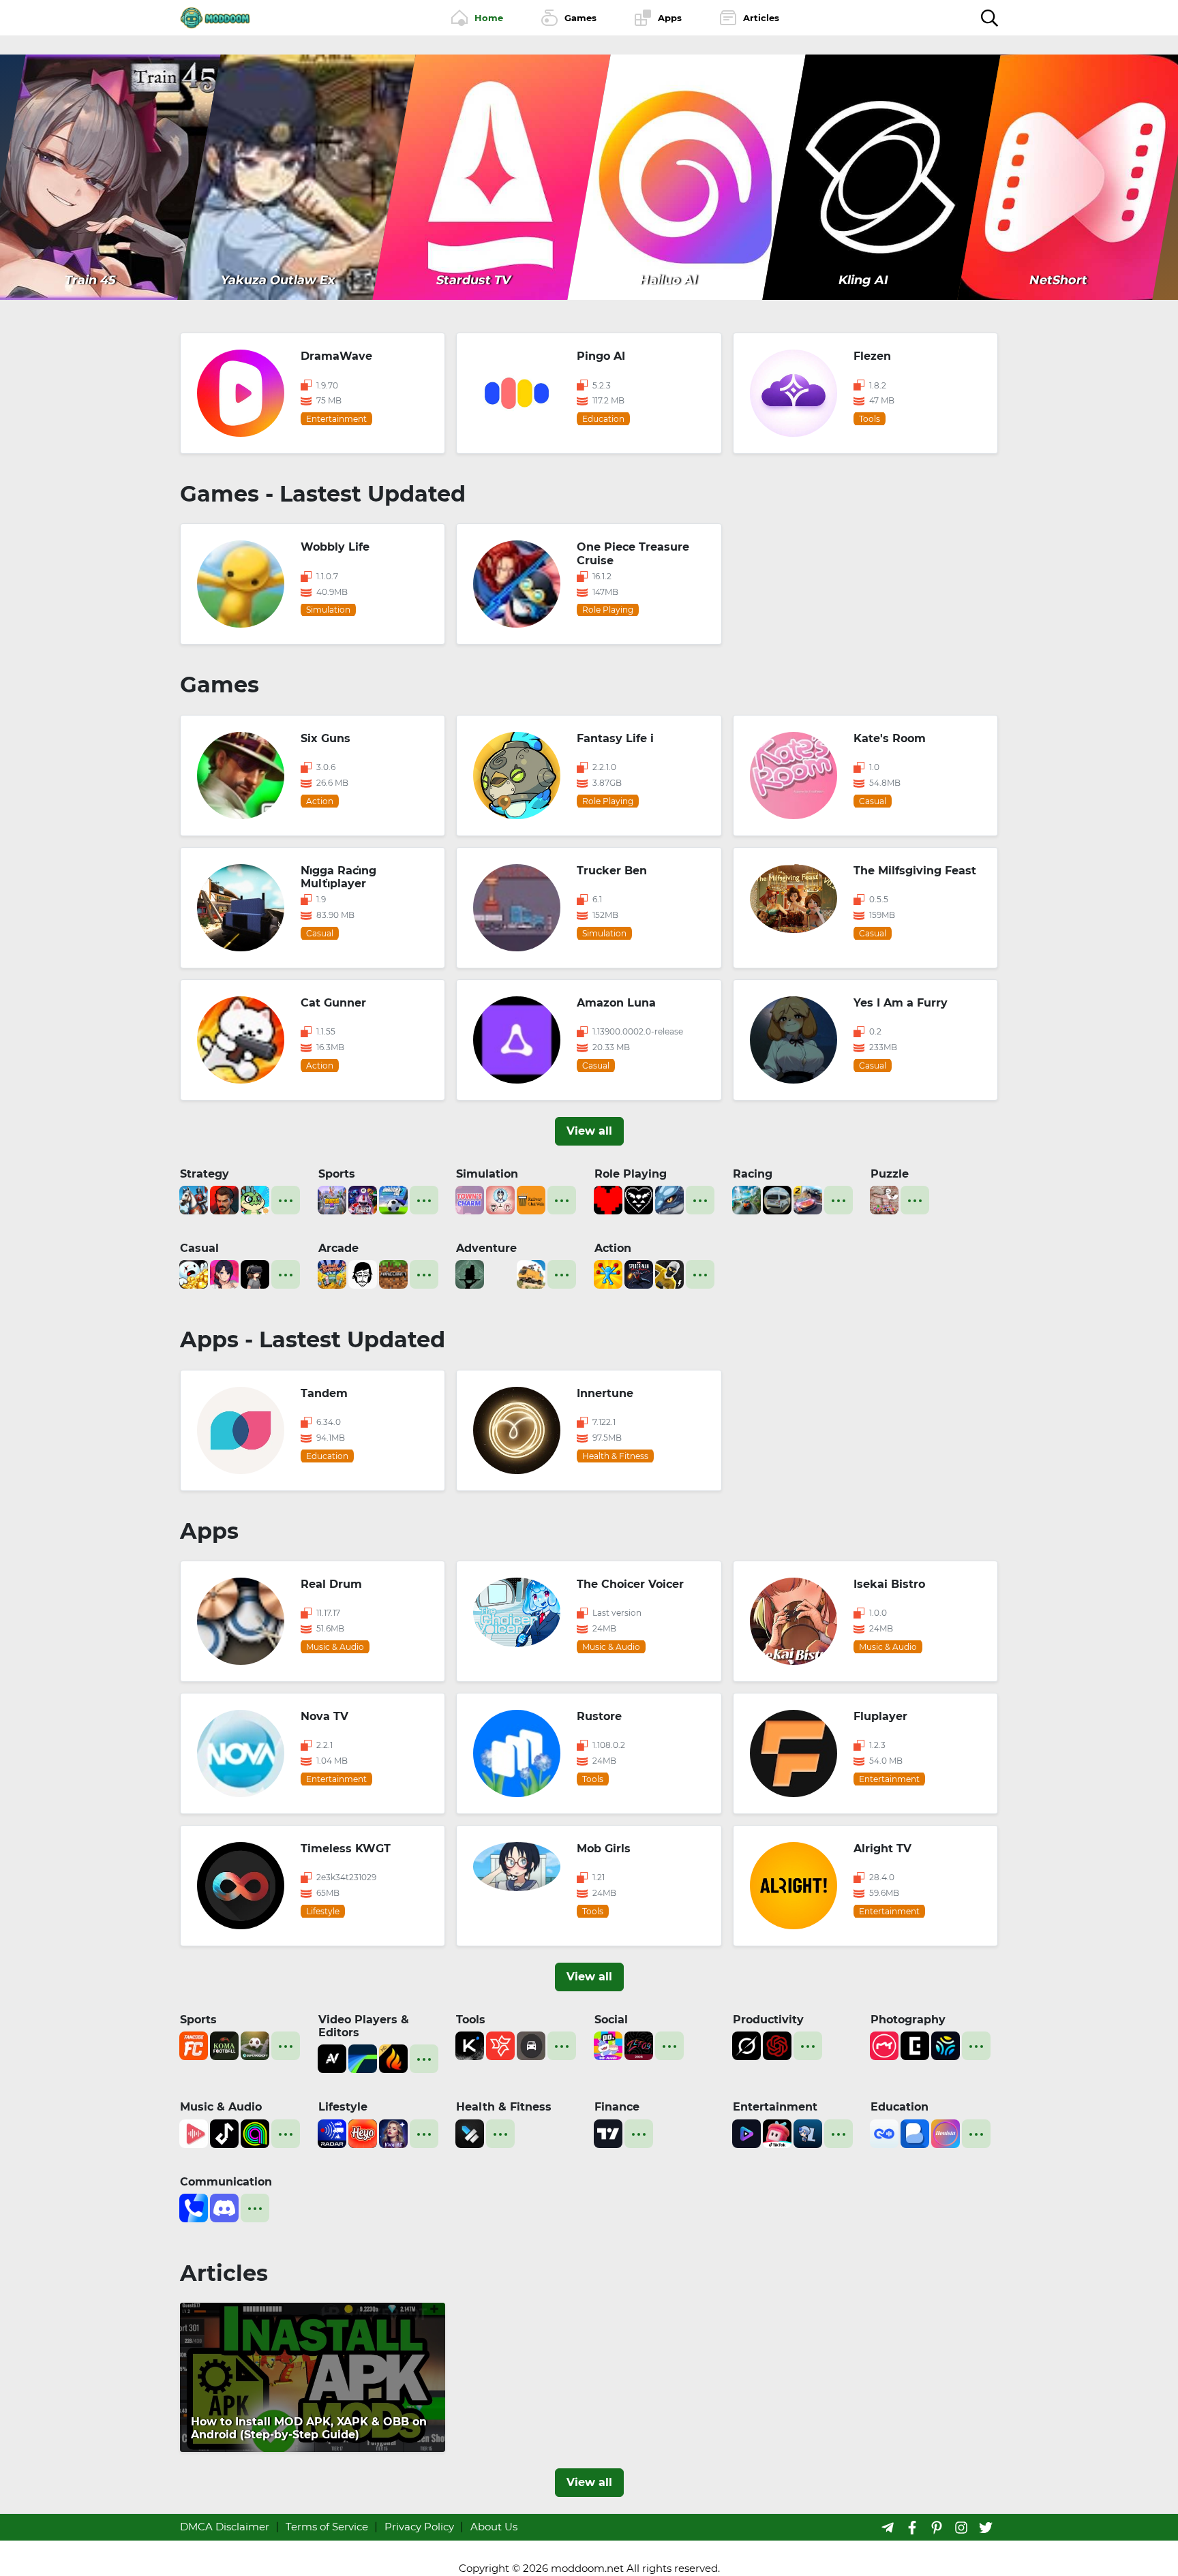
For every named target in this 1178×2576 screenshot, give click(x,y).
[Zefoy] (639, 2045)
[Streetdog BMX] (332, 1199)
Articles (224, 2273)
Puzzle (890, 1174)
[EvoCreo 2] (669, 1199)
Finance (617, 2107)
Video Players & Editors (364, 2026)
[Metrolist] (224, 2132)
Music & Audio (221, 2107)
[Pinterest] (937, 2527)
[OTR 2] (808, 1199)
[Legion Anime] (808, 2132)
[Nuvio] (746, 2132)
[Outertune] (194, 2132)
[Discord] (224, 2207)
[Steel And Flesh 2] (194, 1199)
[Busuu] (915, 2132)
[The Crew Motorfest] (746, 1199)
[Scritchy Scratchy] (332, 1273)
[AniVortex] (332, 2058)
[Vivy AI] (393, 2132)
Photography (908, 2020)
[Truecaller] (194, 2207)
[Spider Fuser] (669, 1273)
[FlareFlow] (393, 2058)
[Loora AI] (884, 2132)
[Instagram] (961, 2527)
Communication (226, 2182)
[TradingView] (608, 2132)
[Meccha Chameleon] (884, 1199)
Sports (337, 1174)
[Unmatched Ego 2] (393, 1199)
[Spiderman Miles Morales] (639, 1273)
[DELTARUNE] (639, 1199)
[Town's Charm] (470, 1199)
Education (900, 2107)
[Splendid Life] (500, 1199)
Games (220, 685)
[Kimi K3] (470, 2045)
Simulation (487, 1174)
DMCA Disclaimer (225, 2527)
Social (611, 2020)
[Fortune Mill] (194, 1273)
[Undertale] (608, 1199)
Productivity (768, 2020)
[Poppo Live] (608, 2045)
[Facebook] (912, 2527)
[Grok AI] (746, 2045)
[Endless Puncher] (608, 1273)
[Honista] (946, 2132)
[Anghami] (255, 2132)
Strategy (205, 1174)
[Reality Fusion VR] (255, 1273)
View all (589, 1131)
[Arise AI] (470, 2132)
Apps (209, 1531)
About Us (494, 2527)
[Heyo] (363, 2132)
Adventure (486, 1248)
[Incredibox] (363, 1273)
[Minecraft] (393, 1273)
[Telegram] (888, 2527)
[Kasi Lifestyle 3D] (777, 1199)
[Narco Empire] (224, 1199)
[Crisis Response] (500, 1273)
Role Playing (631, 1174)
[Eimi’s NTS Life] (224, 1273)
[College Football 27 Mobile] (363, 1199)
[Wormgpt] (777, 2045)
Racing (753, 1174)
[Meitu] (884, 2045)
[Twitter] (986, 2527)
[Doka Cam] (946, 2045)
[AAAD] (531, 2045)
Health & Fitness (504, 2107)
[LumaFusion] (363, 2058)
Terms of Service (327, 2527)
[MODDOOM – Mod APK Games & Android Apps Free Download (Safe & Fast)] (215, 17)
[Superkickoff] (255, 2045)
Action (613, 1248)
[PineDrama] (777, 2132)
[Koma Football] (224, 2045)
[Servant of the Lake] (470, 1273)
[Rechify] (500, 2045)
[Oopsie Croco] (255, 1199)
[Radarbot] (332, 2132)
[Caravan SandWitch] (531, 1273)
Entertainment (775, 2107)
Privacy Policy (419, 2527)
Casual (199, 1248)
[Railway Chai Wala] (531, 1199)
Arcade (338, 1248)
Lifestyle (343, 2107)
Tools (471, 2020)
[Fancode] (194, 2045)
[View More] (286, 1200)
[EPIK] (915, 2045)
